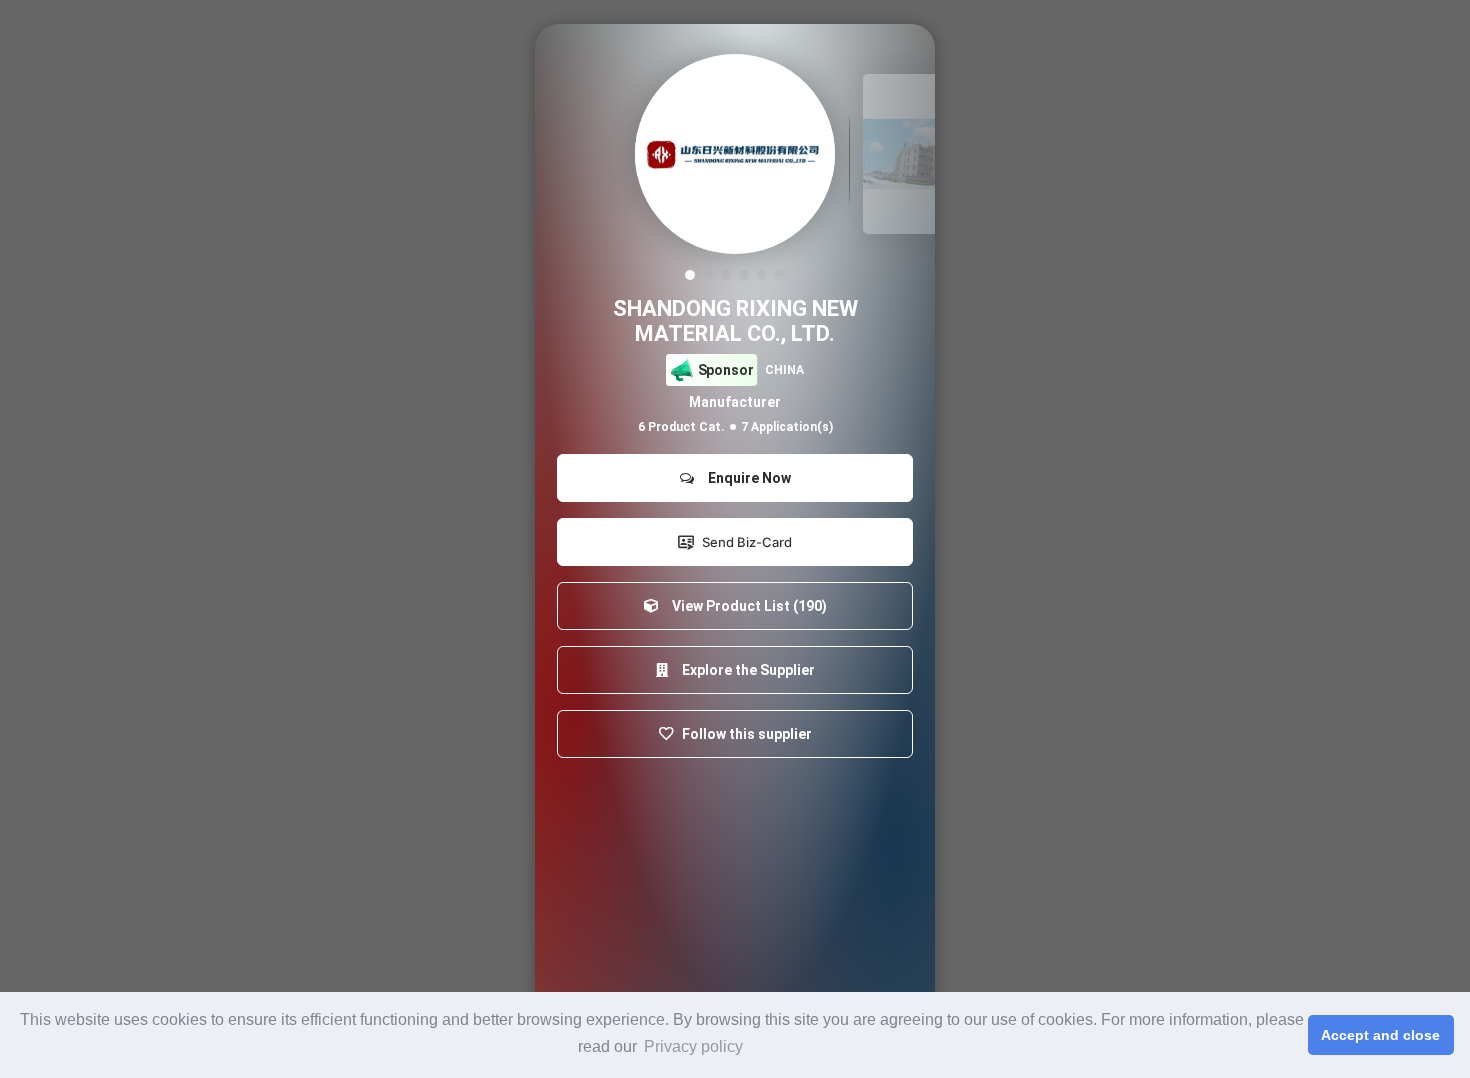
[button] (690, 275)
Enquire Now (746, 478)
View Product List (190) (746, 606)
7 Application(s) (787, 427)
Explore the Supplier (745, 670)
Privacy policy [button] (693, 1046)
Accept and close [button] (1380, 1035)
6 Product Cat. (681, 427)
